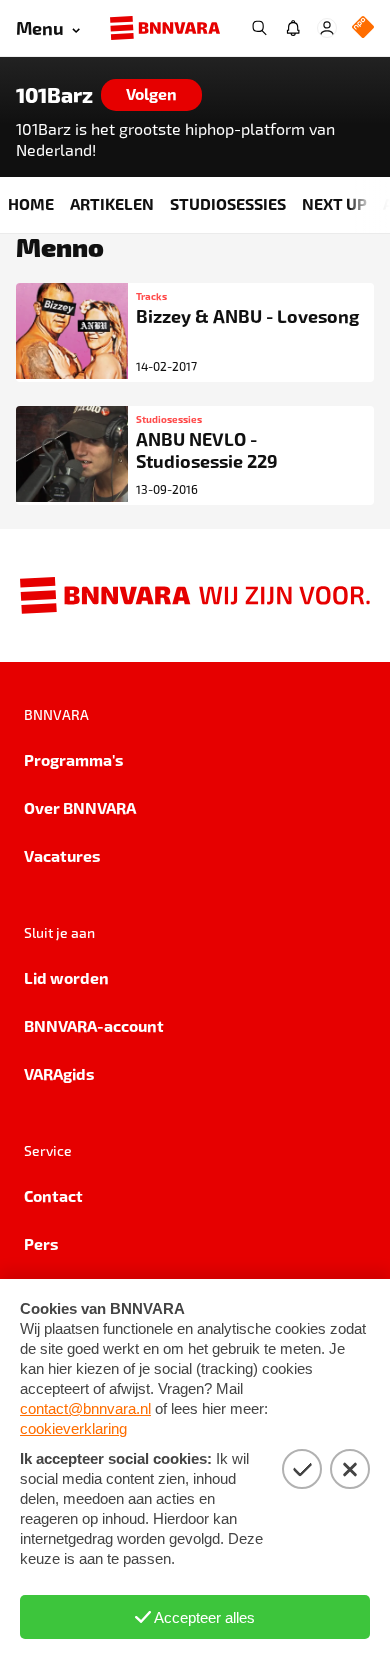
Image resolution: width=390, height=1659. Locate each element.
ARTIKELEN (112, 203)
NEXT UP (334, 203)
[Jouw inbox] (293, 28)
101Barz (54, 95)
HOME (31, 203)
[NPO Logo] (363, 28)
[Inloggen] (327, 28)
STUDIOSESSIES (228, 203)
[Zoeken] (259, 28)
